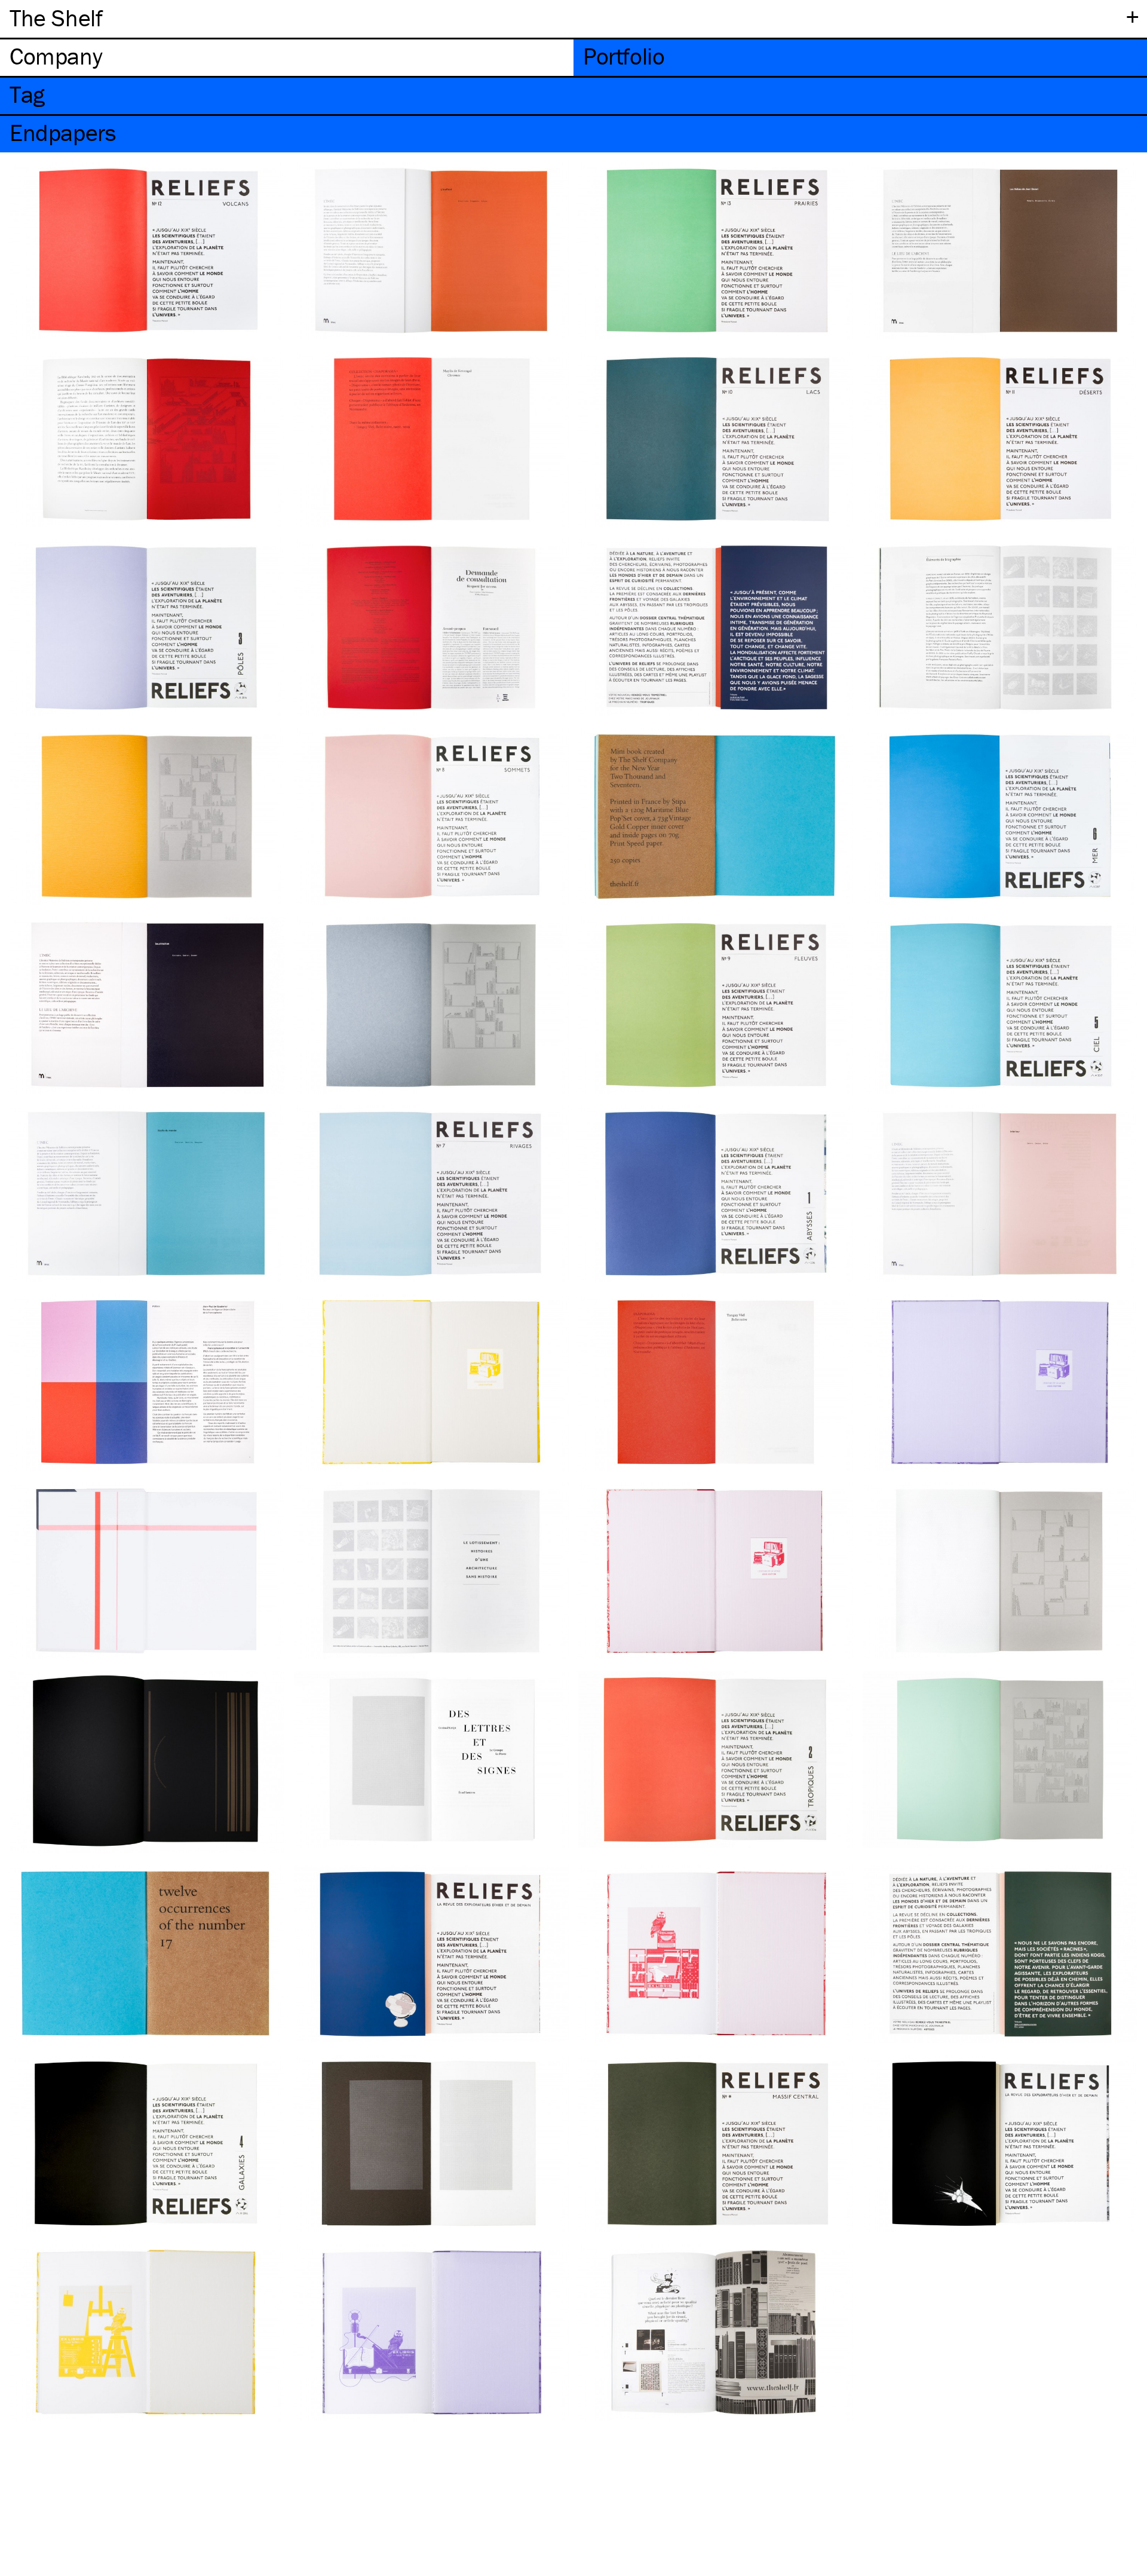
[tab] (287, 58)
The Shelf (56, 18)
